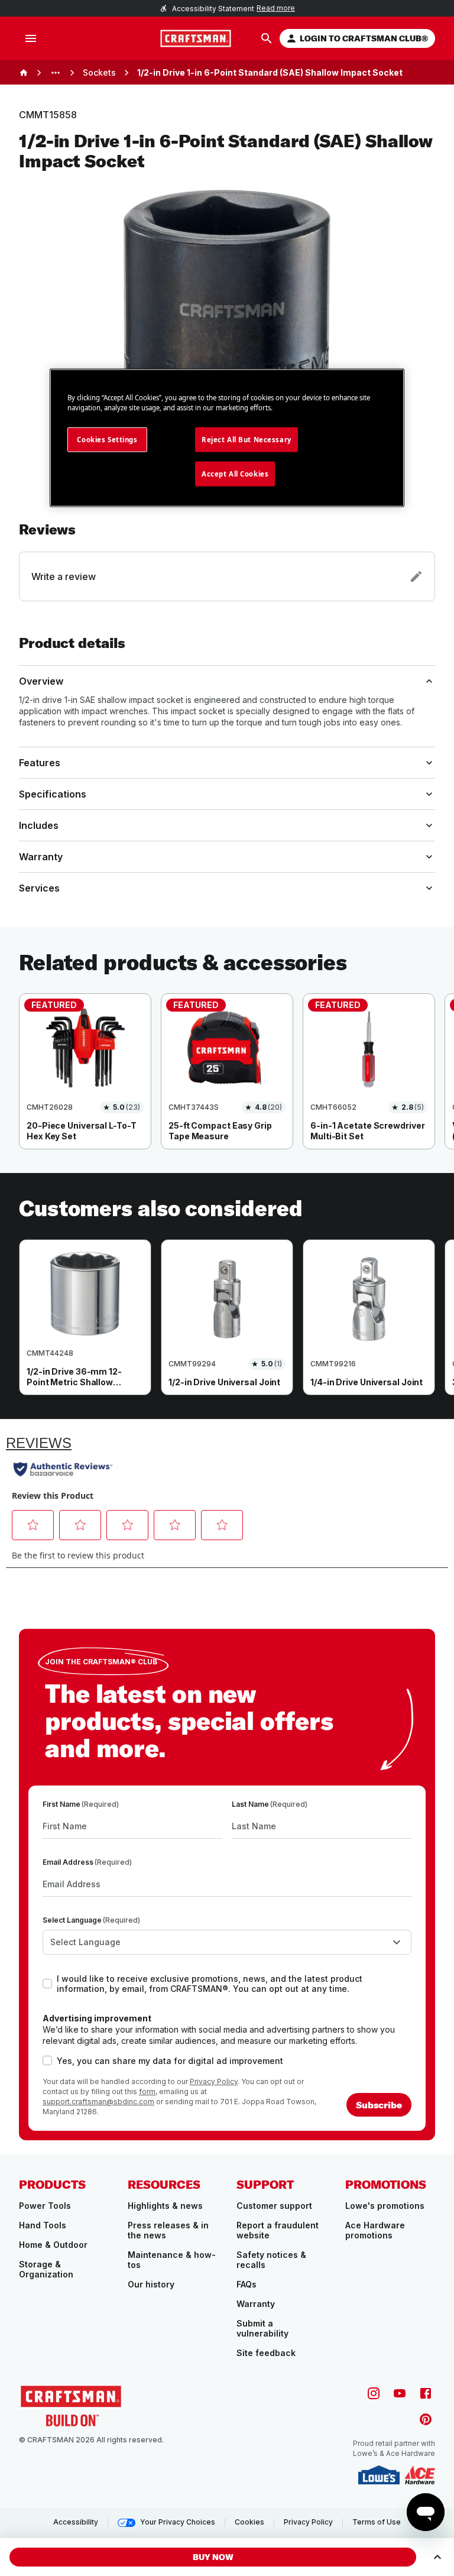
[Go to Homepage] (196, 38)
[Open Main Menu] (31, 38)
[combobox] (227, 1942)
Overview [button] (41, 681)
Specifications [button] (53, 794)
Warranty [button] (41, 857)
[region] (227, 1083)
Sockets (99, 72)
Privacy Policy (214, 2081)
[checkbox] (47, 1984)
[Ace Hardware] (420, 2475)
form (147, 2091)
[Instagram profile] (374, 2393)
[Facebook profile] (426, 2393)
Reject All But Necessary (247, 439)
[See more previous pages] (56, 73)
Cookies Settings (107, 439)
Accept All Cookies (235, 473)
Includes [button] (39, 825)
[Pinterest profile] (426, 2419)
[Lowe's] (379, 2475)
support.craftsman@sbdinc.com (98, 2102)
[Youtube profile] (400, 2393)
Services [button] (39, 888)
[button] (227, 561)
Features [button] (40, 763)
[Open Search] (267, 38)
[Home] (24, 73)
